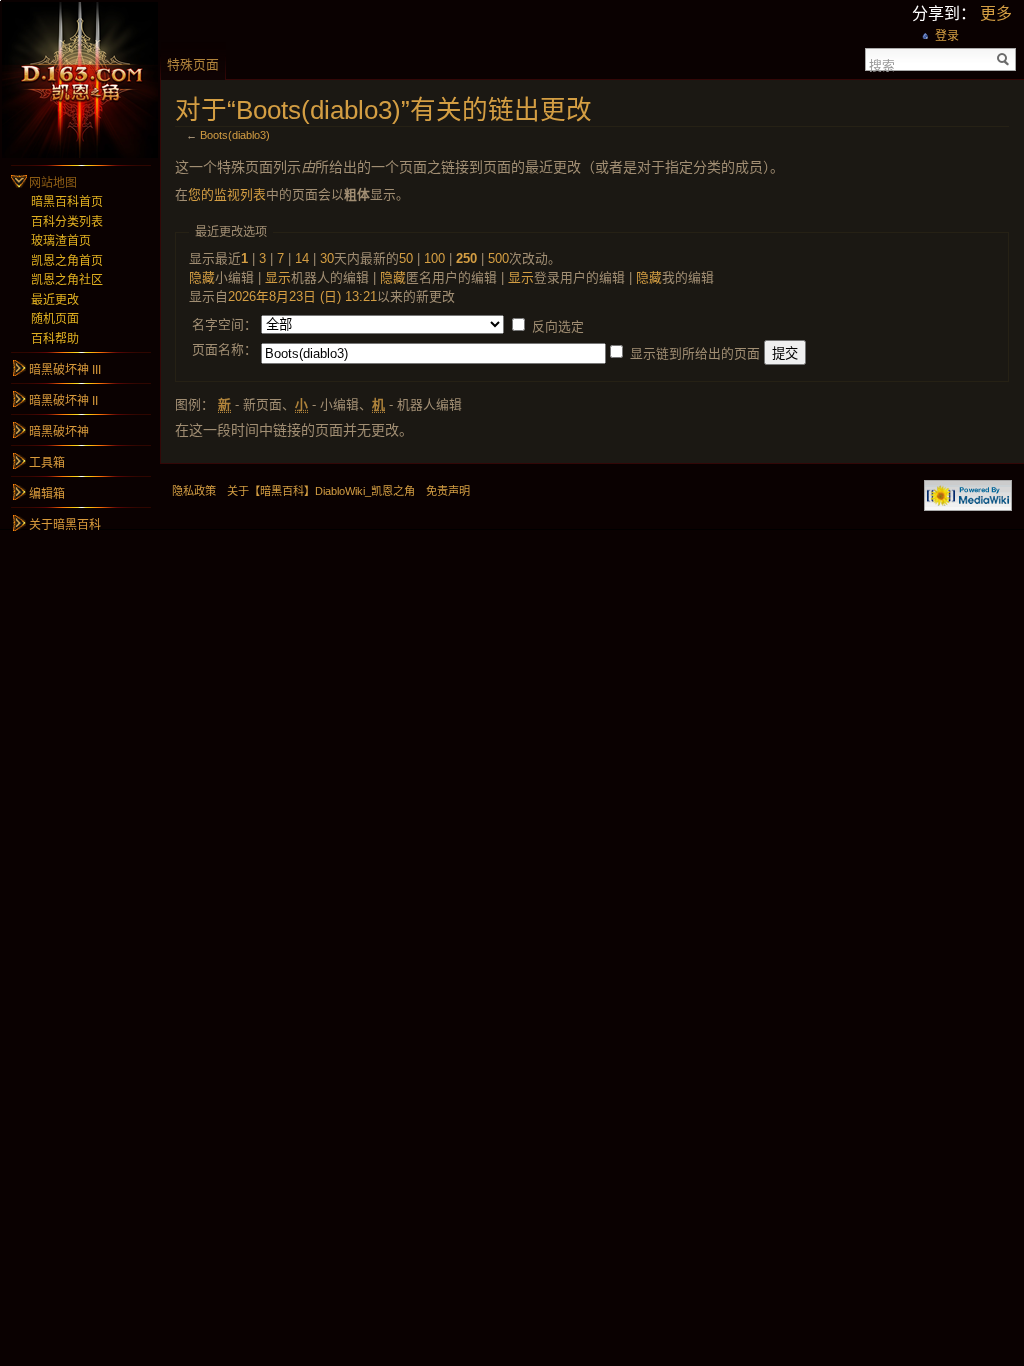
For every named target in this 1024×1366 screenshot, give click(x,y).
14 (302, 258)
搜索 (882, 64)
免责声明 (448, 491)
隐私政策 (194, 491)
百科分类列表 (67, 222)
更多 (996, 13)
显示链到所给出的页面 (695, 353)
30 (327, 258)
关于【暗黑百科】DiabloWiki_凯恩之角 (321, 491)
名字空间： (224, 324)
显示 (278, 277)
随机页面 (55, 319)
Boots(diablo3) (235, 135)
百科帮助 (55, 339)
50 (406, 258)
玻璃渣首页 (61, 241)
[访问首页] (80, 80)
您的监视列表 (227, 194)
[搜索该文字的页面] (1003, 59)
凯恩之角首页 (67, 261)
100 (434, 258)
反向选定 (558, 326)
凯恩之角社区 (67, 280)
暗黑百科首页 (67, 202)
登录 (947, 36)
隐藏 (202, 277)
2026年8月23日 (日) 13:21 (302, 296)
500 (498, 258)
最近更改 (55, 300)
